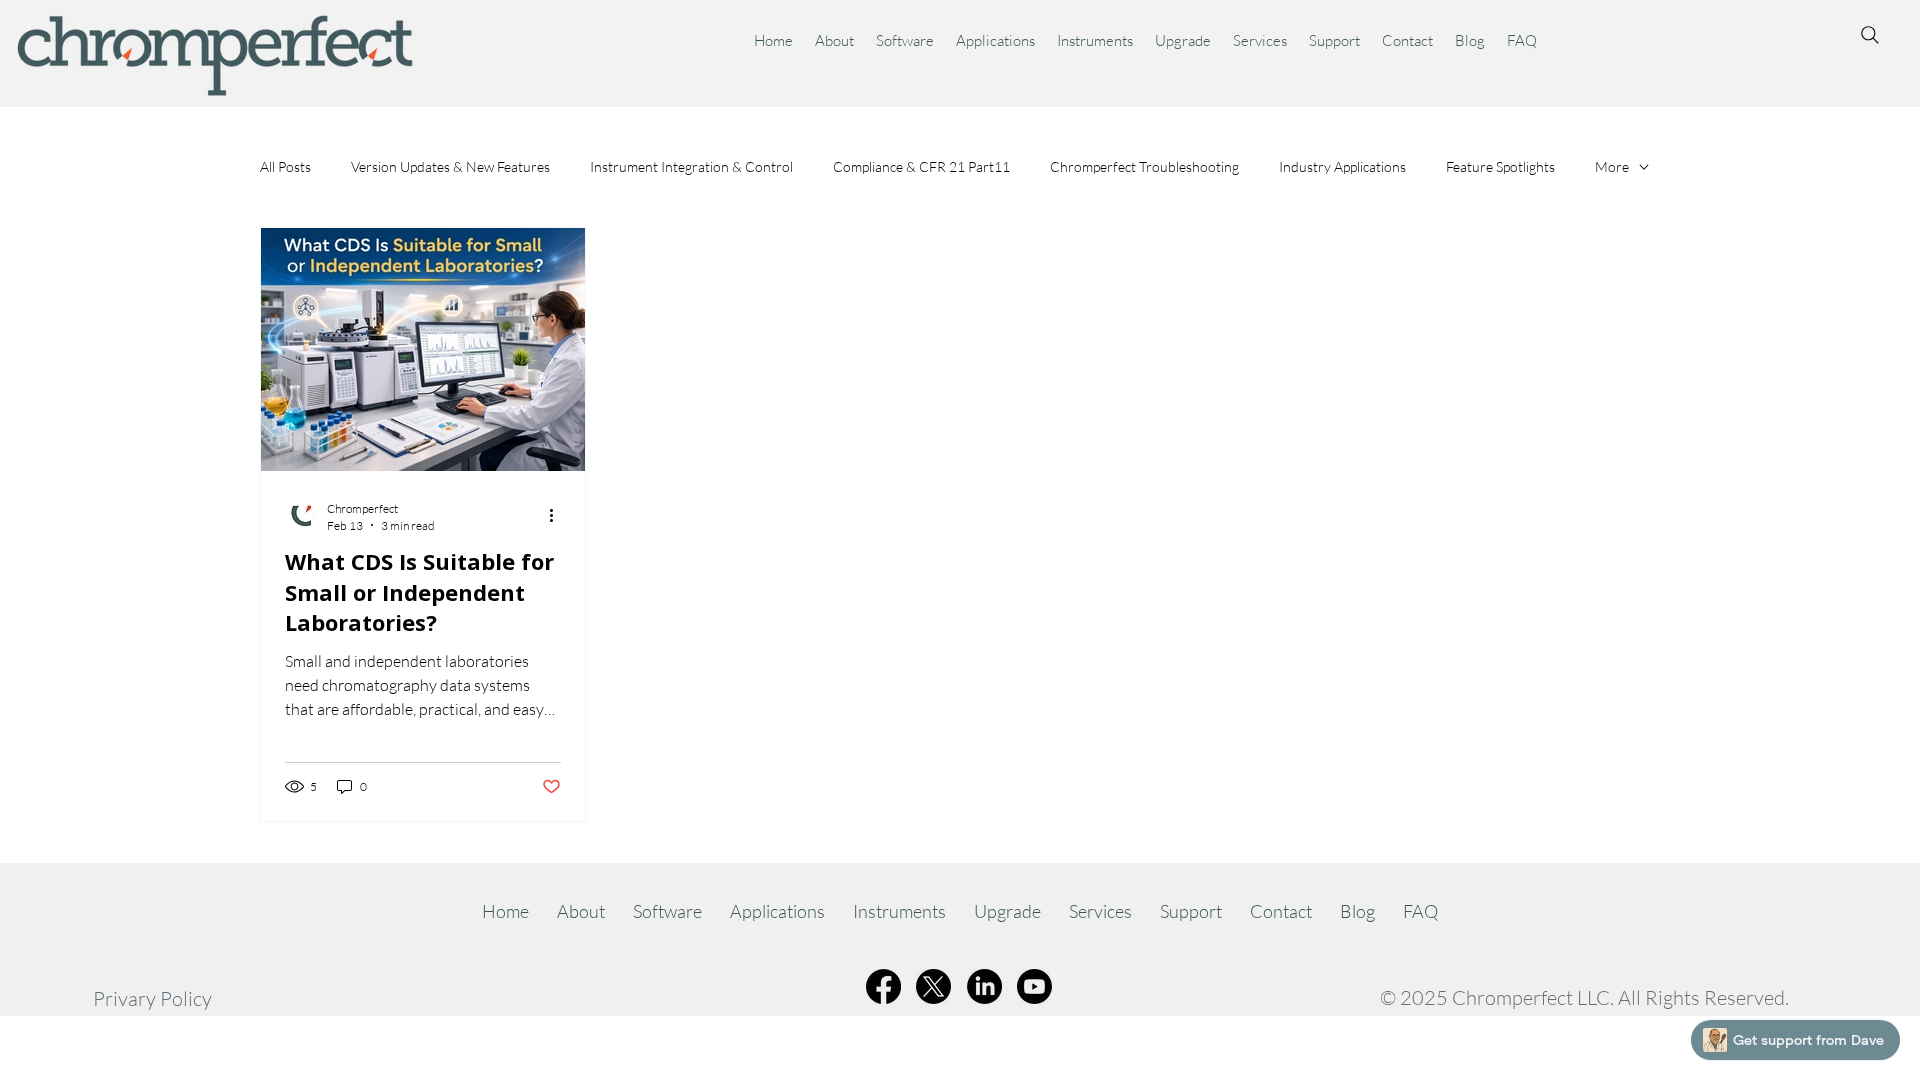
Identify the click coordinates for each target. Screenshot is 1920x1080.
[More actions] (558, 516)
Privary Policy (152, 998)
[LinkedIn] (984, 986)
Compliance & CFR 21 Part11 (921, 166)
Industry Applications (1342, 166)
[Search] (1870, 35)
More (1612, 166)
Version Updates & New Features (450, 166)
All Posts (285, 166)
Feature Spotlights (1500, 166)
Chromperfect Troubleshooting (1144, 166)
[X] (933, 986)
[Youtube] (1034, 986)
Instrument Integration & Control (691, 166)
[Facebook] (883, 986)
